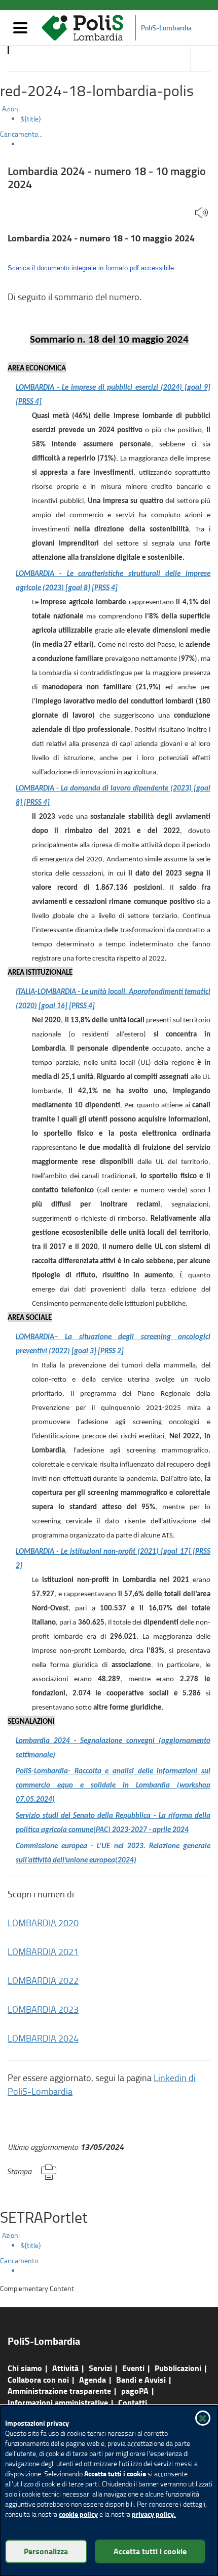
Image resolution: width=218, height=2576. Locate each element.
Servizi (100, 2368)
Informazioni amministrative (58, 2402)
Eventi (133, 2368)
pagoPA (135, 2391)
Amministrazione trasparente (59, 2391)
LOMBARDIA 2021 (43, 1951)
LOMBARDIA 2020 (43, 1923)
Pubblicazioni (178, 2368)
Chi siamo (25, 2368)
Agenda (93, 2379)
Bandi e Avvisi (141, 2379)
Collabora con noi (38, 2379)
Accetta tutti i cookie (150, 2551)
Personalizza (46, 2551)
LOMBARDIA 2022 (43, 1980)
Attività (65, 2368)
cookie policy (78, 2514)
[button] (202, 213)
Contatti (133, 2402)
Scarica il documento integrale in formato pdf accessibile (91, 268)
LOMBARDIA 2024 (43, 2038)
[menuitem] (119, 119)
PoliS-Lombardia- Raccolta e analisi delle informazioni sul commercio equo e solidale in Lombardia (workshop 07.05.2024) (113, 1786)
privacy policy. (154, 2514)
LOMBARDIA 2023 (43, 2009)
